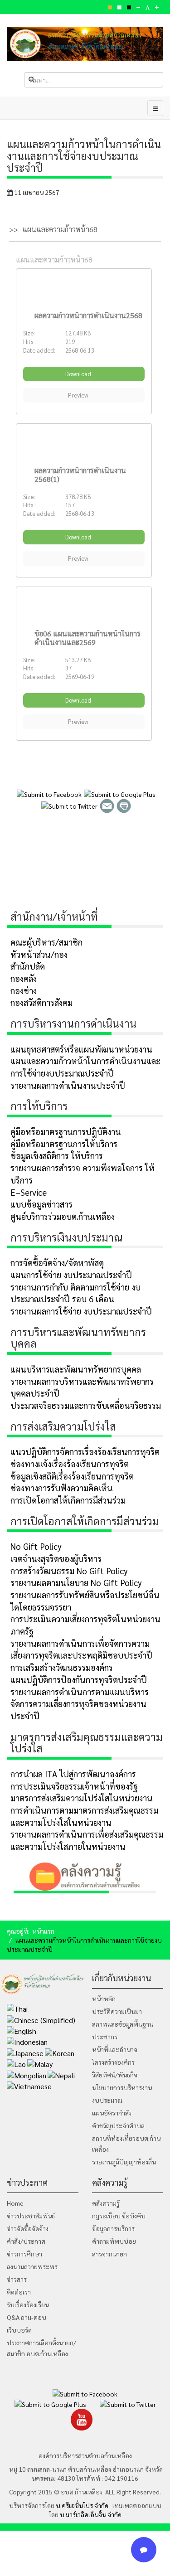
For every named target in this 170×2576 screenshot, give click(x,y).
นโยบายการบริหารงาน (122, 2087)
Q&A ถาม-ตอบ (27, 2317)
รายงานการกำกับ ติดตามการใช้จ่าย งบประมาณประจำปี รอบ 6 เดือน (75, 1293)
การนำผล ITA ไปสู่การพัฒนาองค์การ (73, 1774)
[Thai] (17, 2008)
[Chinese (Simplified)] (41, 2019)
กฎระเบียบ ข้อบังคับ (119, 2216)
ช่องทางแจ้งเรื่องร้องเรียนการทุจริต (70, 1464)
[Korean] (60, 2052)
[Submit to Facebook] (49, 793)
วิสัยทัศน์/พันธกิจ (115, 2075)
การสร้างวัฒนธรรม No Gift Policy (69, 1571)
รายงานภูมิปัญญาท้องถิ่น (124, 2162)
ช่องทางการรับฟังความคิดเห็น (62, 1488)
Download (79, 374)
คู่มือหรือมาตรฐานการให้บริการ (64, 1144)
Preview (79, 395)
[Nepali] (61, 2074)
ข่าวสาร (17, 2279)
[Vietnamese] (29, 2085)
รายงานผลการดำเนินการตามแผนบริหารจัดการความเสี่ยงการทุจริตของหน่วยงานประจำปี (80, 1704)
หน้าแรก (43, 1931)
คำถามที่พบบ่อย (114, 2241)
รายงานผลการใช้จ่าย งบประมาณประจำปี (81, 1311)
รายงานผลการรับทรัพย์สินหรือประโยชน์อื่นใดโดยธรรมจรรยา (85, 1601)
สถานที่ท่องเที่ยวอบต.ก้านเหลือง (126, 2144)
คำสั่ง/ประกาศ (26, 2241)
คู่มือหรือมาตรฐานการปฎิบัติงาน (66, 1131)
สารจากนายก (109, 2254)
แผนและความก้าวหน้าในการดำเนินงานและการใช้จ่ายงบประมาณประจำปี (85, 1067)
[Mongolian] (27, 2074)
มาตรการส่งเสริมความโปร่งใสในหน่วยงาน (82, 1798)
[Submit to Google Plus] (120, 793)
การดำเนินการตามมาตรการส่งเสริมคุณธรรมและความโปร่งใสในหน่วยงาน (84, 1816)
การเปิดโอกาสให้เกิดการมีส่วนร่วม (68, 1500)
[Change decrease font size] (138, 7)
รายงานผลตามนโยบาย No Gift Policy (76, 1582)
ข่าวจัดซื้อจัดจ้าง (28, 2228)
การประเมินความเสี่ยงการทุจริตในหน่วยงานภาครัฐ (85, 1625)
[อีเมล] (107, 805)
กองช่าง (24, 990)
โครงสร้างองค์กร (113, 2062)
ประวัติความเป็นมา (117, 2011)
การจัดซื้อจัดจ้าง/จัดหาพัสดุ (57, 1262)
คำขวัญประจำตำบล (118, 2125)
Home (15, 2203)
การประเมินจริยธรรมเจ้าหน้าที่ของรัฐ (74, 1786)
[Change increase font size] (157, 7)
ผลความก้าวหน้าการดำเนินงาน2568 (88, 315)
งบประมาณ (107, 2100)
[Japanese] (25, 2052)
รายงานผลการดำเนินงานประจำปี (68, 1085)
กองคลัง (24, 978)
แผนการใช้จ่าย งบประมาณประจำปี (71, 1275)
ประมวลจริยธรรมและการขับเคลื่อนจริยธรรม (86, 1405)
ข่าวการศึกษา (24, 2254)
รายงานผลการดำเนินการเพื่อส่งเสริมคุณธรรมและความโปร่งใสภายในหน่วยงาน (87, 1840)
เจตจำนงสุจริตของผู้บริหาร (56, 1558)
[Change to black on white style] (129, 7)
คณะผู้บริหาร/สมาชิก (46, 942)
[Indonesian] (27, 2041)
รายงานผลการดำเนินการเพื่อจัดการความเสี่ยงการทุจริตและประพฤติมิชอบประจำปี (81, 1649)
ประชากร (105, 2037)
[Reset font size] (148, 7)
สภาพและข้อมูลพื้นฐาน (123, 2024)
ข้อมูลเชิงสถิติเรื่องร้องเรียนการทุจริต (72, 1476)
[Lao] (16, 2064)
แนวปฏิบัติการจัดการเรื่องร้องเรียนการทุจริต (85, 1451)
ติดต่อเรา (19, 2292)
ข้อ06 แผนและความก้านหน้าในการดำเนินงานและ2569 (87, 638)
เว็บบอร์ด (19, 2330)
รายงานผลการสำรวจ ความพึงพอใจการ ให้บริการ (83, 1174)
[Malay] (40, 2064)
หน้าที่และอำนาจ (115, 2049)
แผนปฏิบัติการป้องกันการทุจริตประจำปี (79, 1679)
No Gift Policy (36, 1546)
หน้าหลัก (104, 1999)
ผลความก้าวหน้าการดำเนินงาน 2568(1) (80, 475)
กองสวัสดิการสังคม (41, 1002)
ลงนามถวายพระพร (32, 2266)
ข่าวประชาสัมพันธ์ (31, 2216)
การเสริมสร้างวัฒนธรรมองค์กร (62, 1667)
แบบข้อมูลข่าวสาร (41, 1204)
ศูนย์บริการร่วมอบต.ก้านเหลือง (63, 1216)
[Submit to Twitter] (69, 805)
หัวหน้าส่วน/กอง (39, 954)
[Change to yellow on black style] (110, 7)
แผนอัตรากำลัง (112, 2113)
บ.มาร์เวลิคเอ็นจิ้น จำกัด (91, 2514)
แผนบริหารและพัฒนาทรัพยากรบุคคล (76, 1369)
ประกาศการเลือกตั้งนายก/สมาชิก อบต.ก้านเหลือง (41, 2348)
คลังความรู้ (106, 2203)
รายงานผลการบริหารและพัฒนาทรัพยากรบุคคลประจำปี (82, 1387)
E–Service (29, 1192)
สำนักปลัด (28, 966)
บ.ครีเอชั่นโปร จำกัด (81, 2505)
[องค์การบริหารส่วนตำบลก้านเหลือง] (85, 44)
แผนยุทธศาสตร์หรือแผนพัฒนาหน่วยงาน (81, 1049)
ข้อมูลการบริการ (113, 2228)
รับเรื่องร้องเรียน (28, 2304)
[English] (22, 2030)
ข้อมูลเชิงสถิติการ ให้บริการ (57, 1155)
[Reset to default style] (119, 7)
